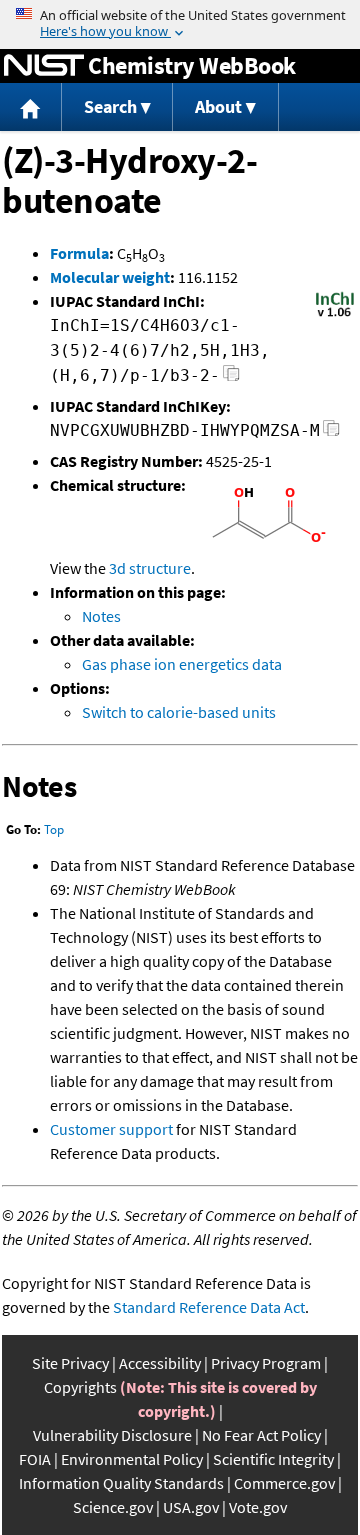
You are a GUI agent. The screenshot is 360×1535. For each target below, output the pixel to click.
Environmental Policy (132, 1459)
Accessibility (160, 1363)
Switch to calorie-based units (179, 712)
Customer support (111, 1129)
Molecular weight (110, 277)
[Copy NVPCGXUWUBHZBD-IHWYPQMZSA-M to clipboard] (331, 433)
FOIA (35, 1459)
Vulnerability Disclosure (112, 1435)
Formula (79, 253)
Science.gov (113, 1507)
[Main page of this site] (31, 107)
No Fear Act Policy (261, 1435)
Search (110, 106)
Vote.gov (258, 1507)
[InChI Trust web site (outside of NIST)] (335, 315)
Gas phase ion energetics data (182, 664)
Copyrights (80, 1387)
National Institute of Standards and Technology (44, 66)
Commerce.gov (284, 1483)
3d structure (150, 568)
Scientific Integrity (273, 1459)
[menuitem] (31, 107)
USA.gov (191, 1507)
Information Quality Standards (121, 1483)
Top (54, 829)
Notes (101, 616)
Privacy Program (266, 1363)
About (218, 106)
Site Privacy (70, 1363)
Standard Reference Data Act (209, 1307)
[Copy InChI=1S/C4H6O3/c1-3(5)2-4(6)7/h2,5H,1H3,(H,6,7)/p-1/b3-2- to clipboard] (231, 378)
